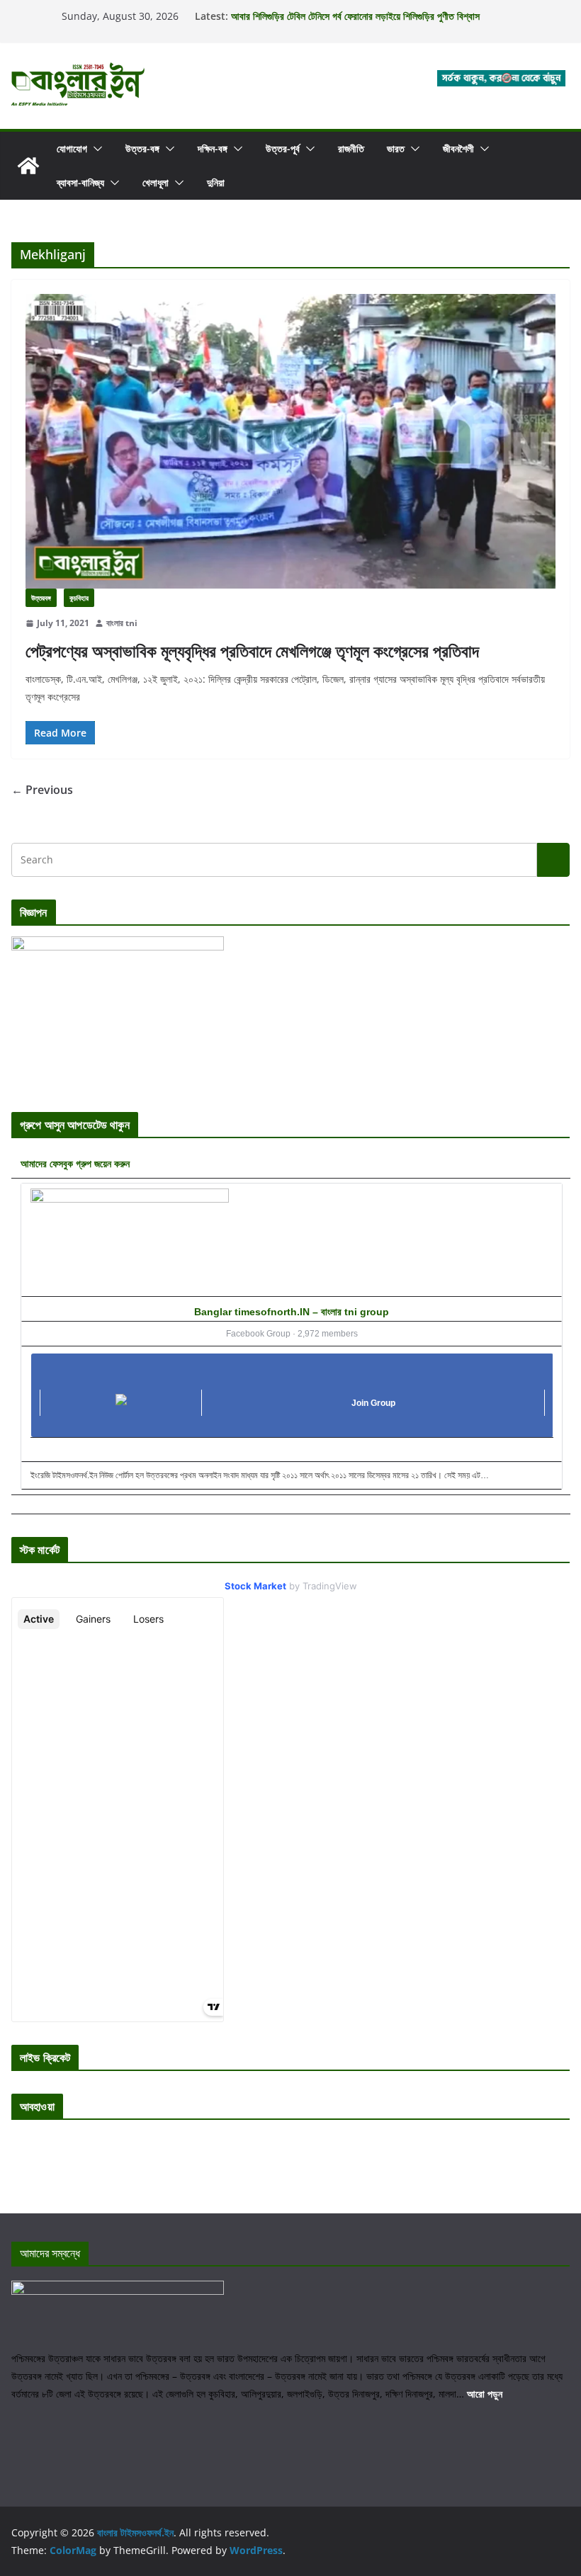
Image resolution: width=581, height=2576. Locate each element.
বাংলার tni (122, 623)
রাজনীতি (351, 148)
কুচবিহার (79, 598)
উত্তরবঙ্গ (41, 598)
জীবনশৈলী (458, 148)
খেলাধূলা (156, 182)
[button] (95, 149)
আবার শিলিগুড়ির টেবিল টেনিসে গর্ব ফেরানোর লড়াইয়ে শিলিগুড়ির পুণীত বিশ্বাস (355, 16)
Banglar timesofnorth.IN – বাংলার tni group (292, 1312)
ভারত (396, 148)
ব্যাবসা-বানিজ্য (80, 182)
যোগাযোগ (72, 148)
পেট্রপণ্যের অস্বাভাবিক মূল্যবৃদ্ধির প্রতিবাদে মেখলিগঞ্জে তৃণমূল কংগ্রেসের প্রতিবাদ (252, 651)
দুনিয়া (216, 182)
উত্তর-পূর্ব (283, 148)
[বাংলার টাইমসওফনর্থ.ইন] (28, 166)
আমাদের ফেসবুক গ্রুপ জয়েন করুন (75, 1163)
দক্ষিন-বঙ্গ (213, 148)
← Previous (42, 790)
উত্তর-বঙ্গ (142, 148)
